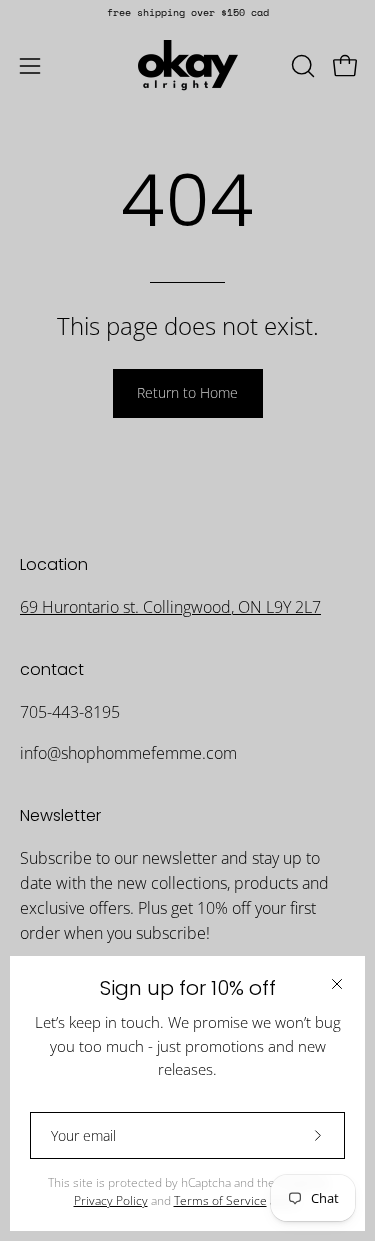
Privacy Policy (111, 1200)
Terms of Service (220, 1200)
